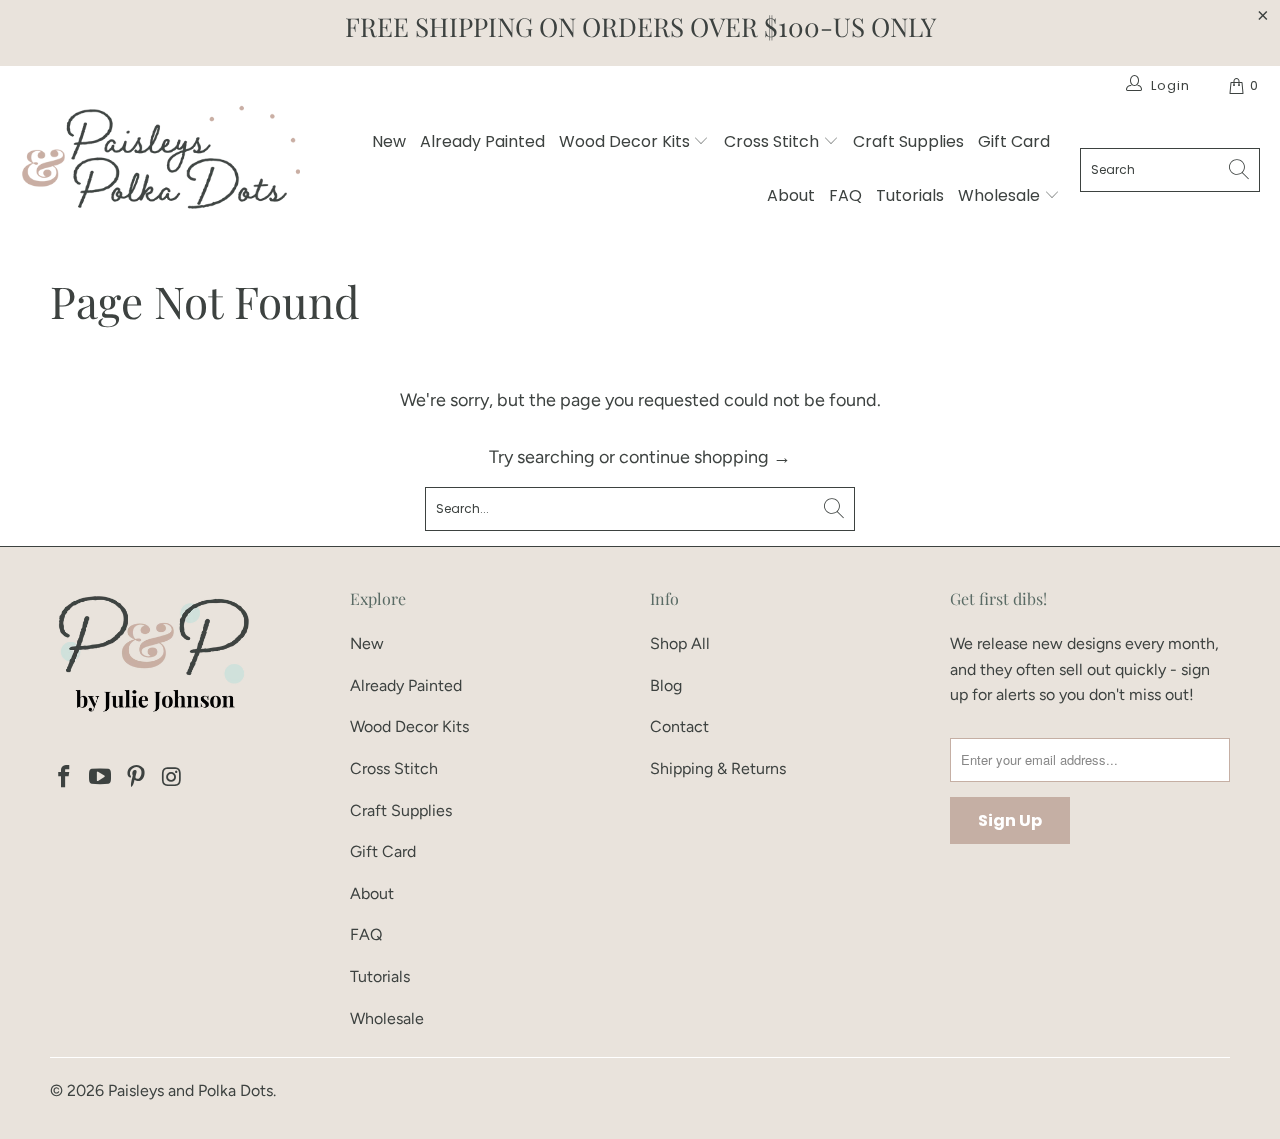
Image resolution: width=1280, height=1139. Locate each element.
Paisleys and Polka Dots (190, 1090)
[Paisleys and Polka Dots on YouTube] (101, 778)
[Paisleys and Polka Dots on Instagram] (172, 778)
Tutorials (910, 195)
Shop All (680, 643)
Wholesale (1001, 195)
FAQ (845, 195)
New (389, 141)
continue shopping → (705, 457)
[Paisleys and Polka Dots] (160, 162)
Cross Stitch (773, 141)
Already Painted (482, 141)
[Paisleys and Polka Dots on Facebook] (65, 778)
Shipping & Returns (718, 768)
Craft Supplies (908, 141)
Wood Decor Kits (626, 141)
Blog (666, 685)
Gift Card (1014, 141)
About (791, 195)
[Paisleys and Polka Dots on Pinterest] (136, 778)
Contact (679, 726)
